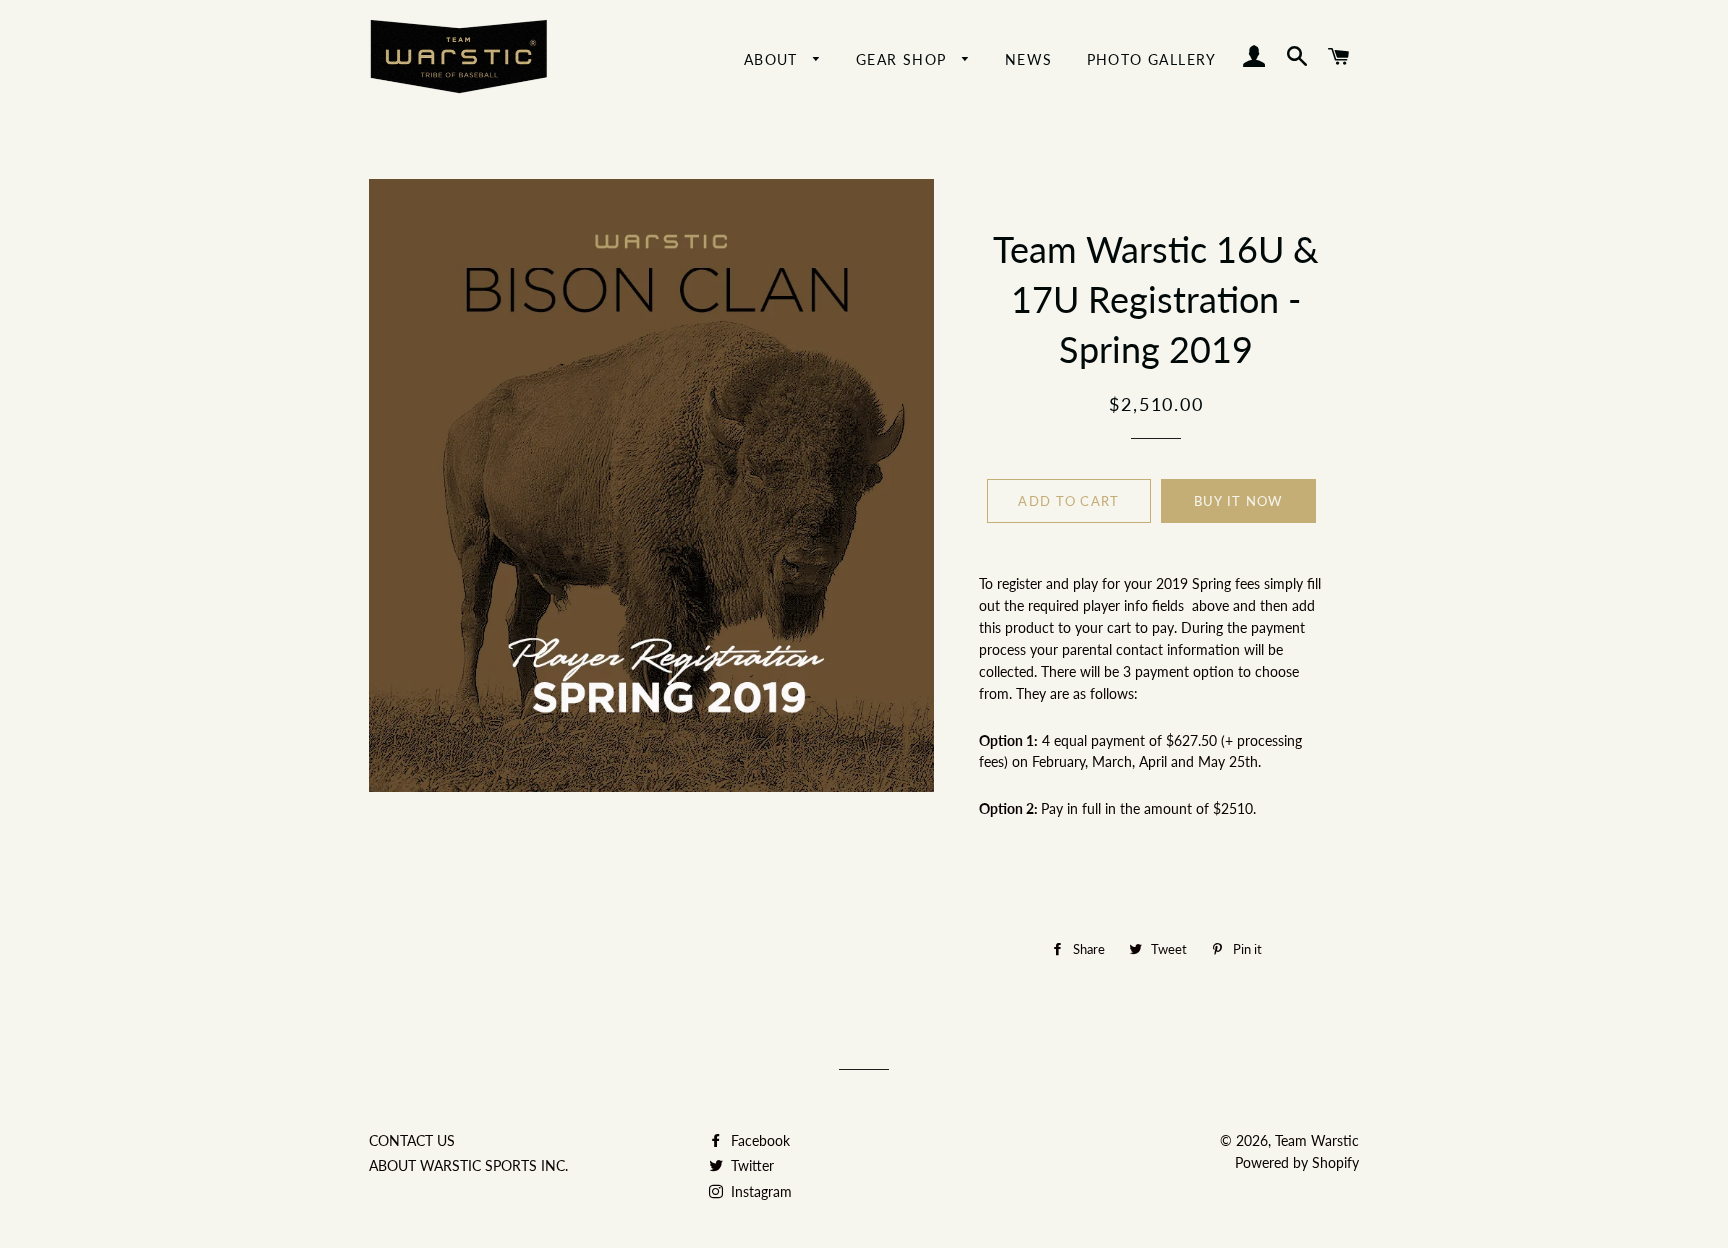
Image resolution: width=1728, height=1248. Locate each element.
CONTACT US (412, 1140)
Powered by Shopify (1297, 1162)
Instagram (759, 1191)
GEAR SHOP (904, 59)
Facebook (758, 1140)
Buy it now (1238, 501)
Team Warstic (1317, 1140)
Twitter (750, 1165)
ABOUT (773, 59)
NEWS (1029, 59)
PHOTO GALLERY (1152, 59)
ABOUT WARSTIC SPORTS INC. (468, 1165)
